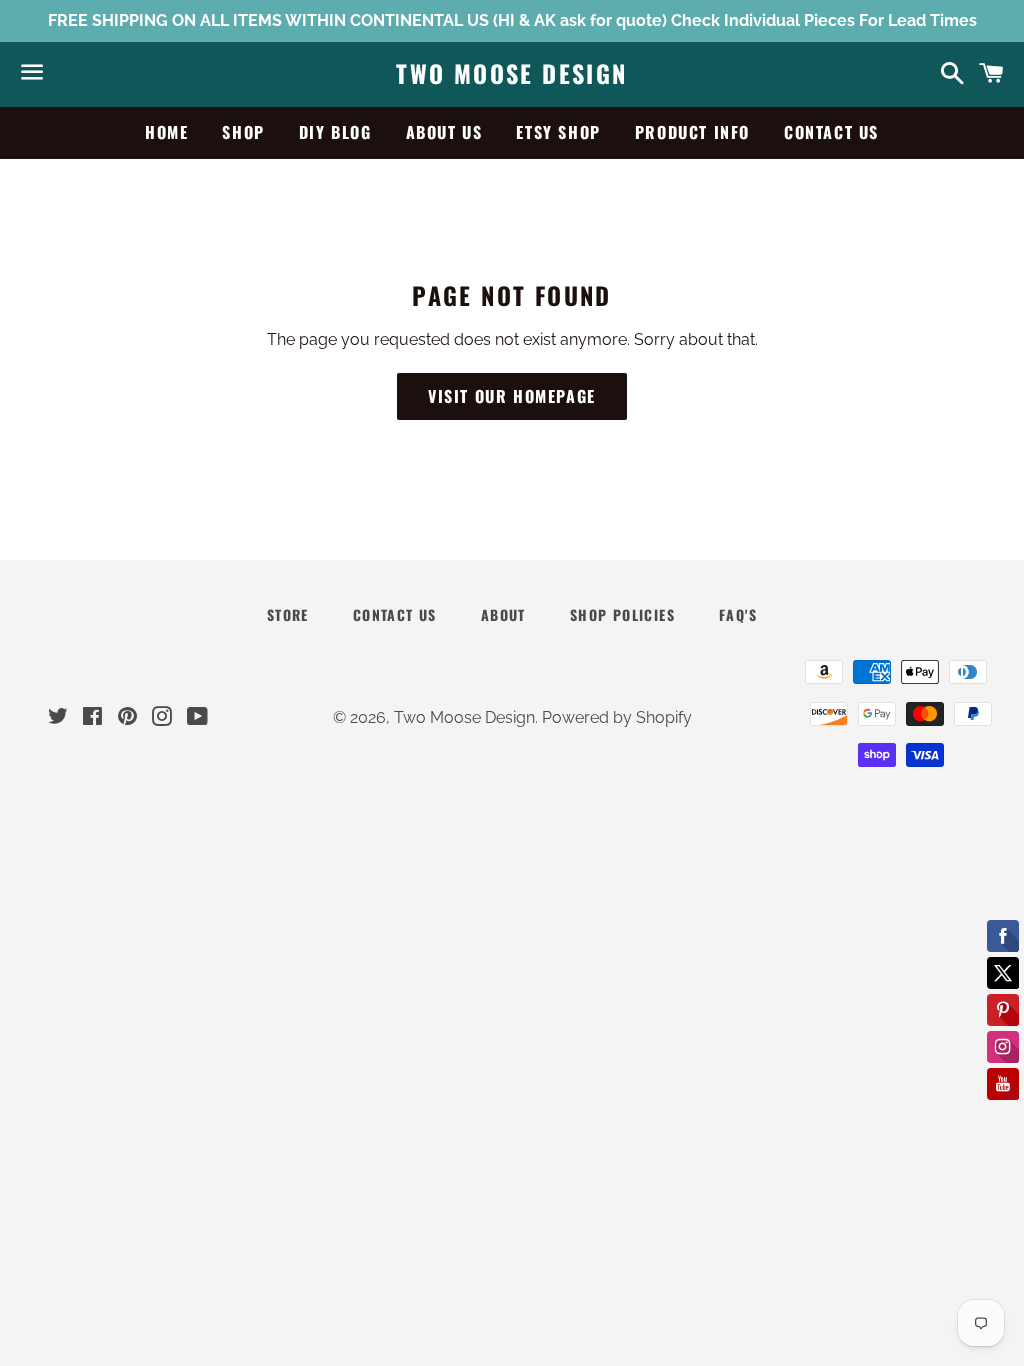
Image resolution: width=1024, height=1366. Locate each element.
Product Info (692, 132)
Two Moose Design (511, 74)
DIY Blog (335, 132)
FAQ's (738, 614)
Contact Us (831, 132)
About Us (444, 132)
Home (166, 132)
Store (288, 614)
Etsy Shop (558, 132)
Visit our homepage (512, 396)
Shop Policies (622, 614)
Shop (243, 132)
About (503, 614)
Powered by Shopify (617, 717)
